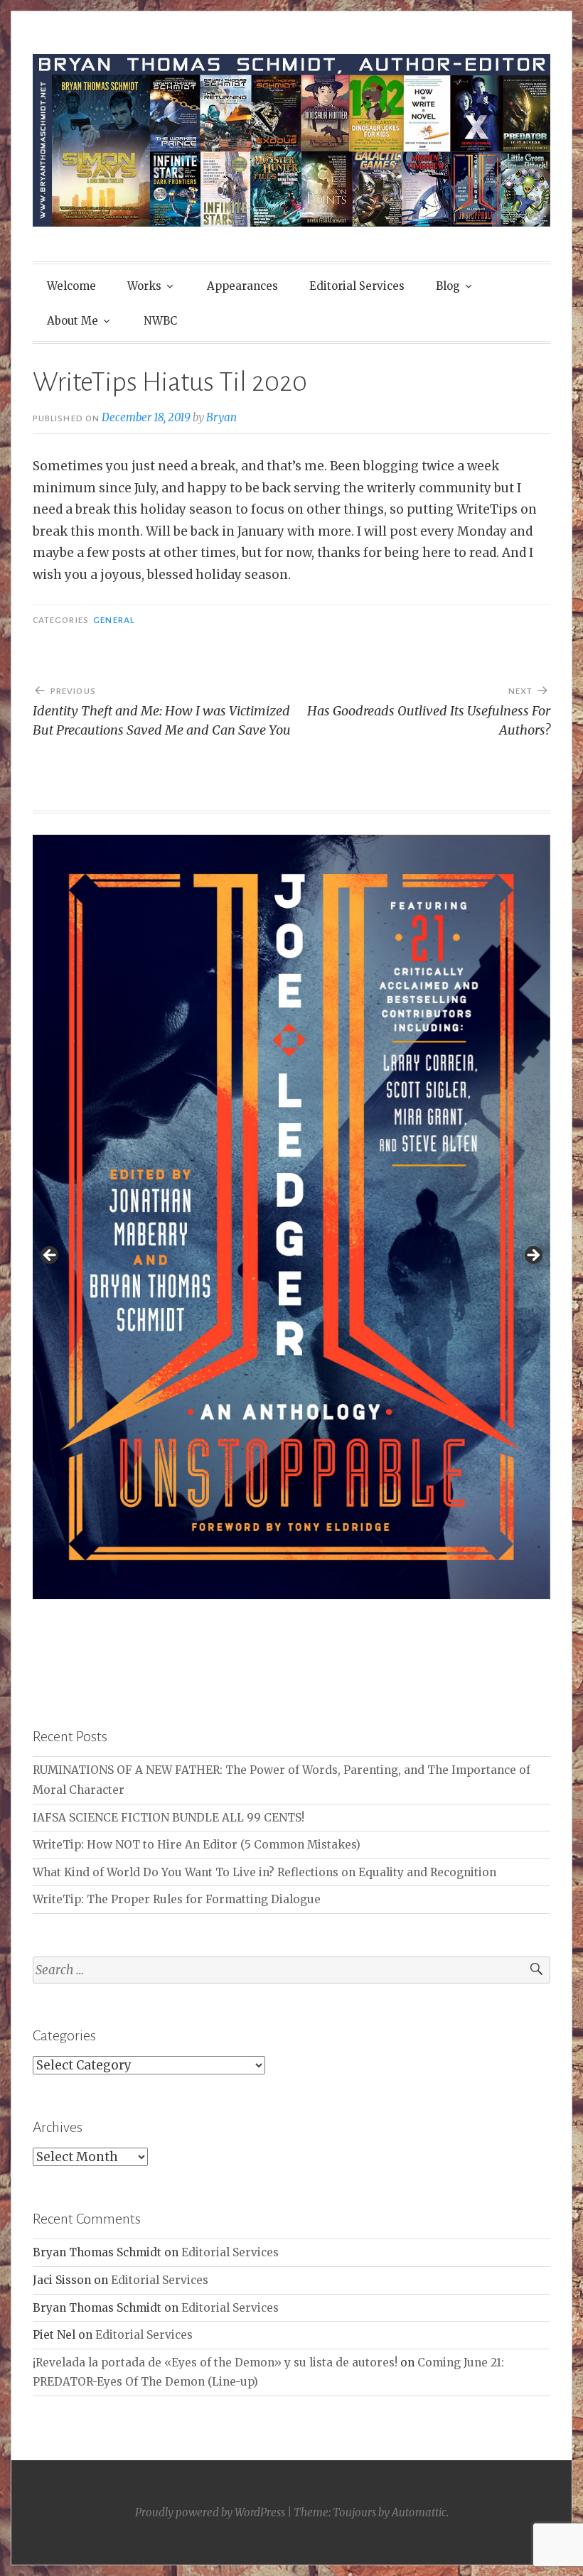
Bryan (221, 417)
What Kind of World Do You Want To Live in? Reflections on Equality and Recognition (264, 1872)
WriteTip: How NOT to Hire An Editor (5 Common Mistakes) (197, 1845)
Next (533, 1256)
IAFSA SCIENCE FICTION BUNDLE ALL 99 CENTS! (169, 1818)
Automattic (419, 2512)
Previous (50, 1256)
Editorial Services (357, 286)
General (114, 620)
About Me (73, 321)
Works (144, 286)
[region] (291, 1260)
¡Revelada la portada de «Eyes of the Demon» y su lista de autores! (215, 2363)
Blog (448, 286)
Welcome (71, 286)
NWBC (160, 321)
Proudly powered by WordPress (210, 2512)
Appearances (242, 286)
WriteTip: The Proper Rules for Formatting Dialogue (177, 1899)
